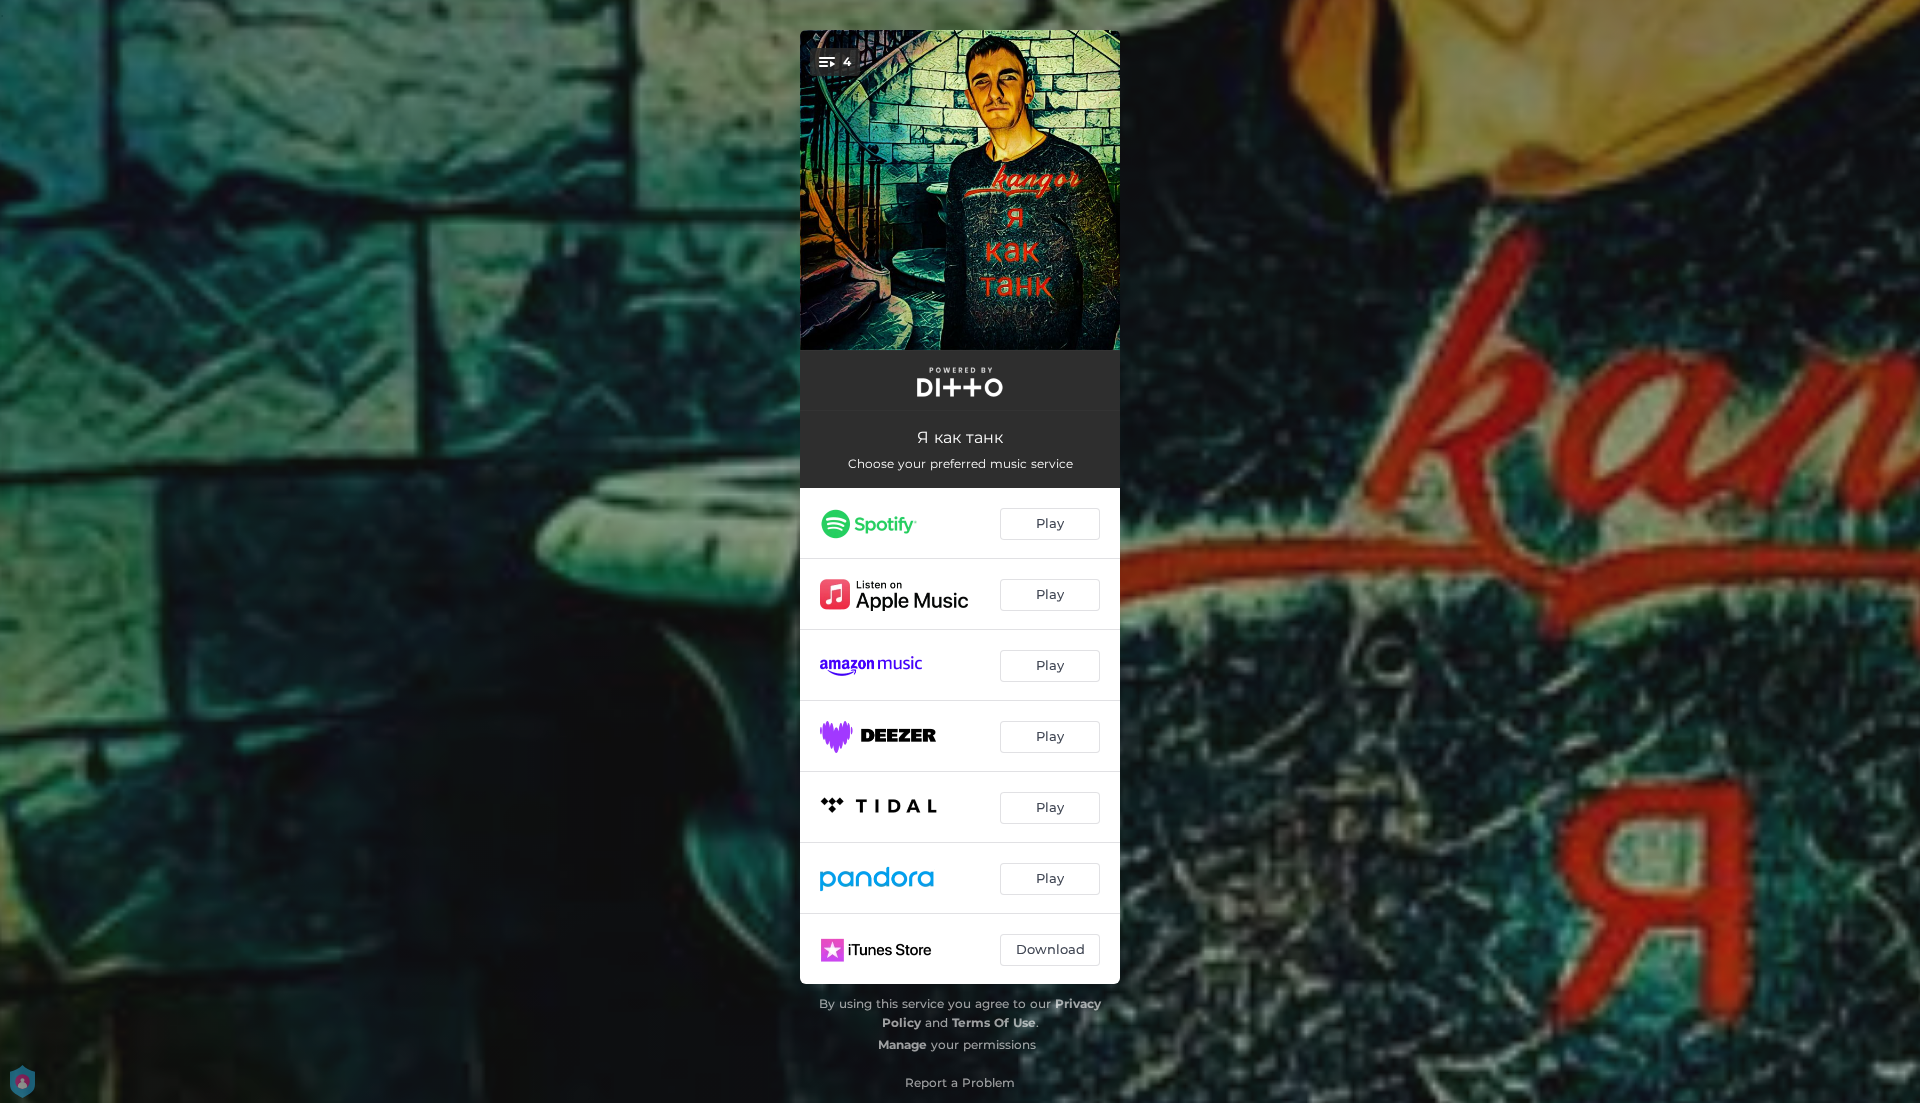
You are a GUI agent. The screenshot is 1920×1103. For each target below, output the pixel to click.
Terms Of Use (994, 1022)
